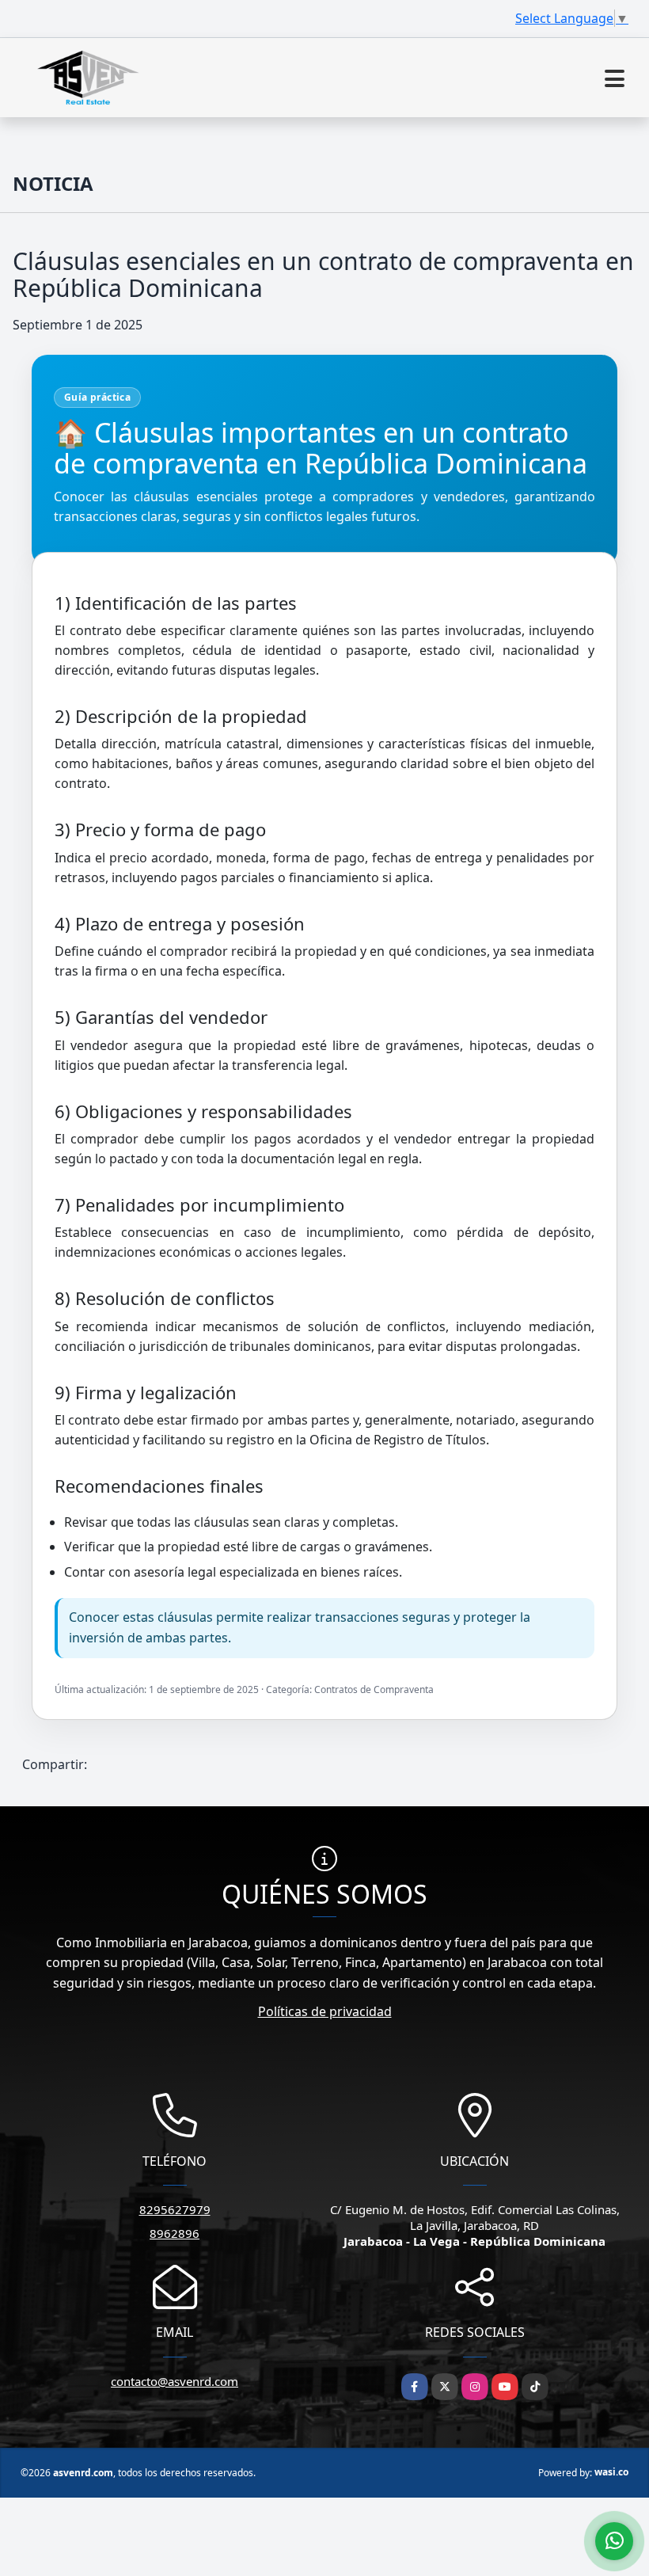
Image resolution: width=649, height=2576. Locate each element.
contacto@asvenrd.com (175, 2381)
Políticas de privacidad (325, 2011)
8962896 (175, 2233)
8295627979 (175, 2209)
